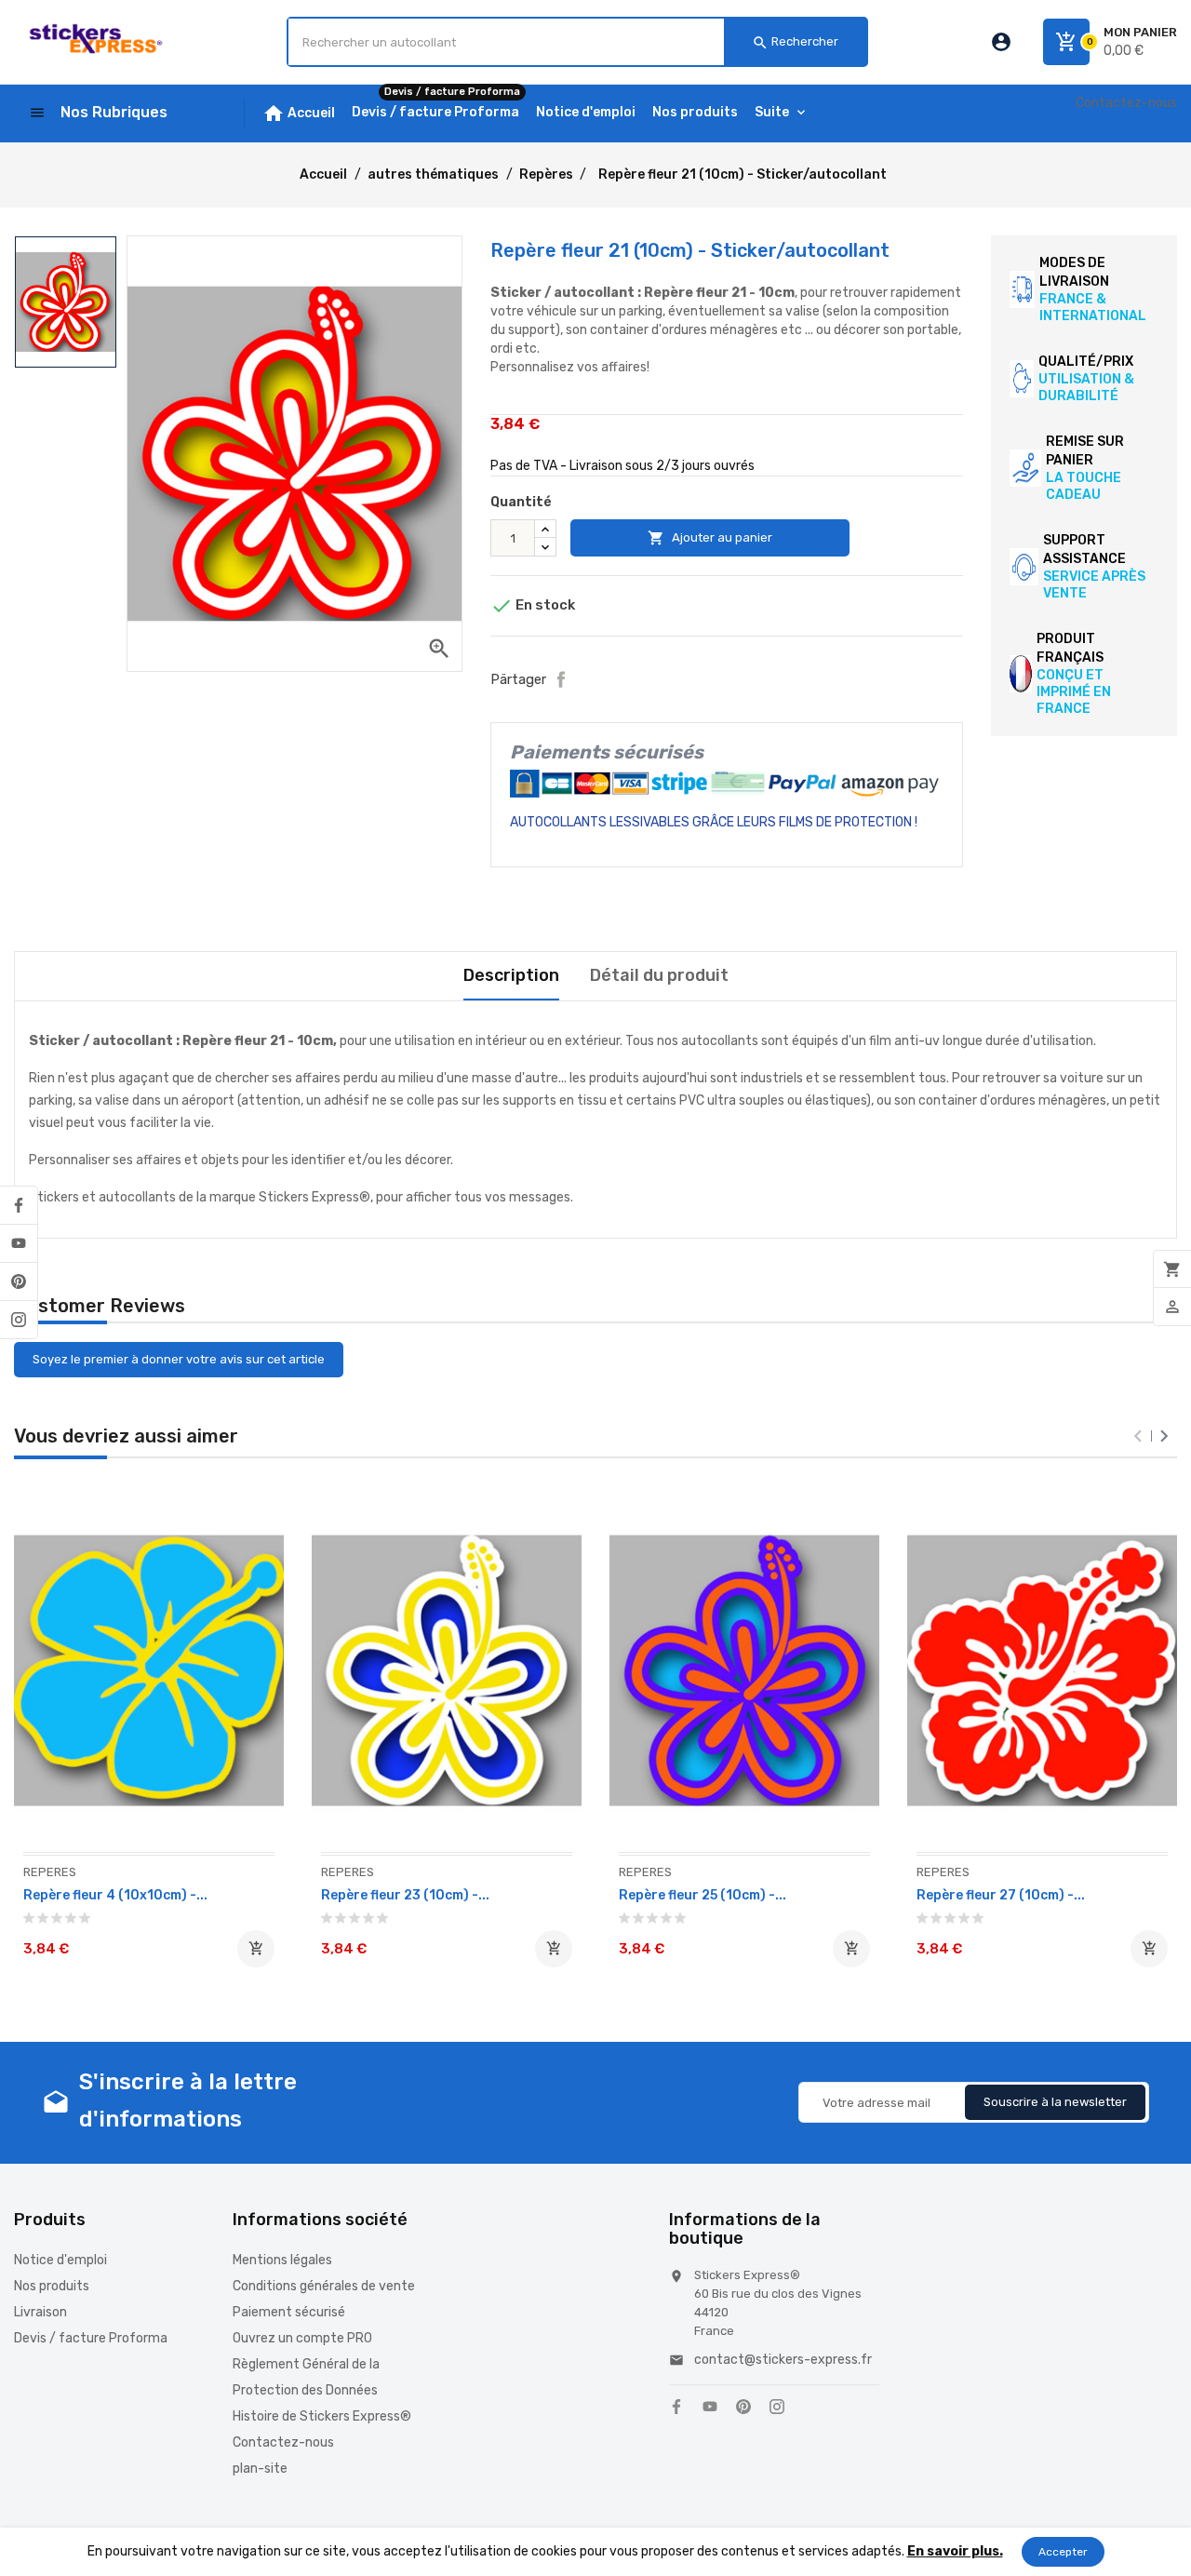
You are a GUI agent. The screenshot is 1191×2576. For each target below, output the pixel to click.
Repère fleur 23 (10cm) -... (405, 1895)
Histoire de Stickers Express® (322, 2416)
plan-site (260, 2469)
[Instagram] (19, 1320)
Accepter (1063, 2552)
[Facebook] (19, 1205)
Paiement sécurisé (289, 2312)
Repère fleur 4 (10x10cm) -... (115, 1895)
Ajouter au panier (710, 538)
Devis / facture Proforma (91, 2338)
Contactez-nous (1126, 103)
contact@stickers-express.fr (783, 2360)
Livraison (40, 2312)
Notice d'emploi (60, 2260)
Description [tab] (511, 975)
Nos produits (52, 2286)
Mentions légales (282, 2260)
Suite (772, 112)
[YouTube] (19, 1243)
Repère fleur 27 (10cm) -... (1001, 1895)
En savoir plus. (955, 2551)
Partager (561, 679)
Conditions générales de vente (324, 2286)
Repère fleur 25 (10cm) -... (703, 1895)
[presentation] (1138, 1436)
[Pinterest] (19, 1281)
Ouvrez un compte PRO (302, 2338)
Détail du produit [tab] (659, 975)
